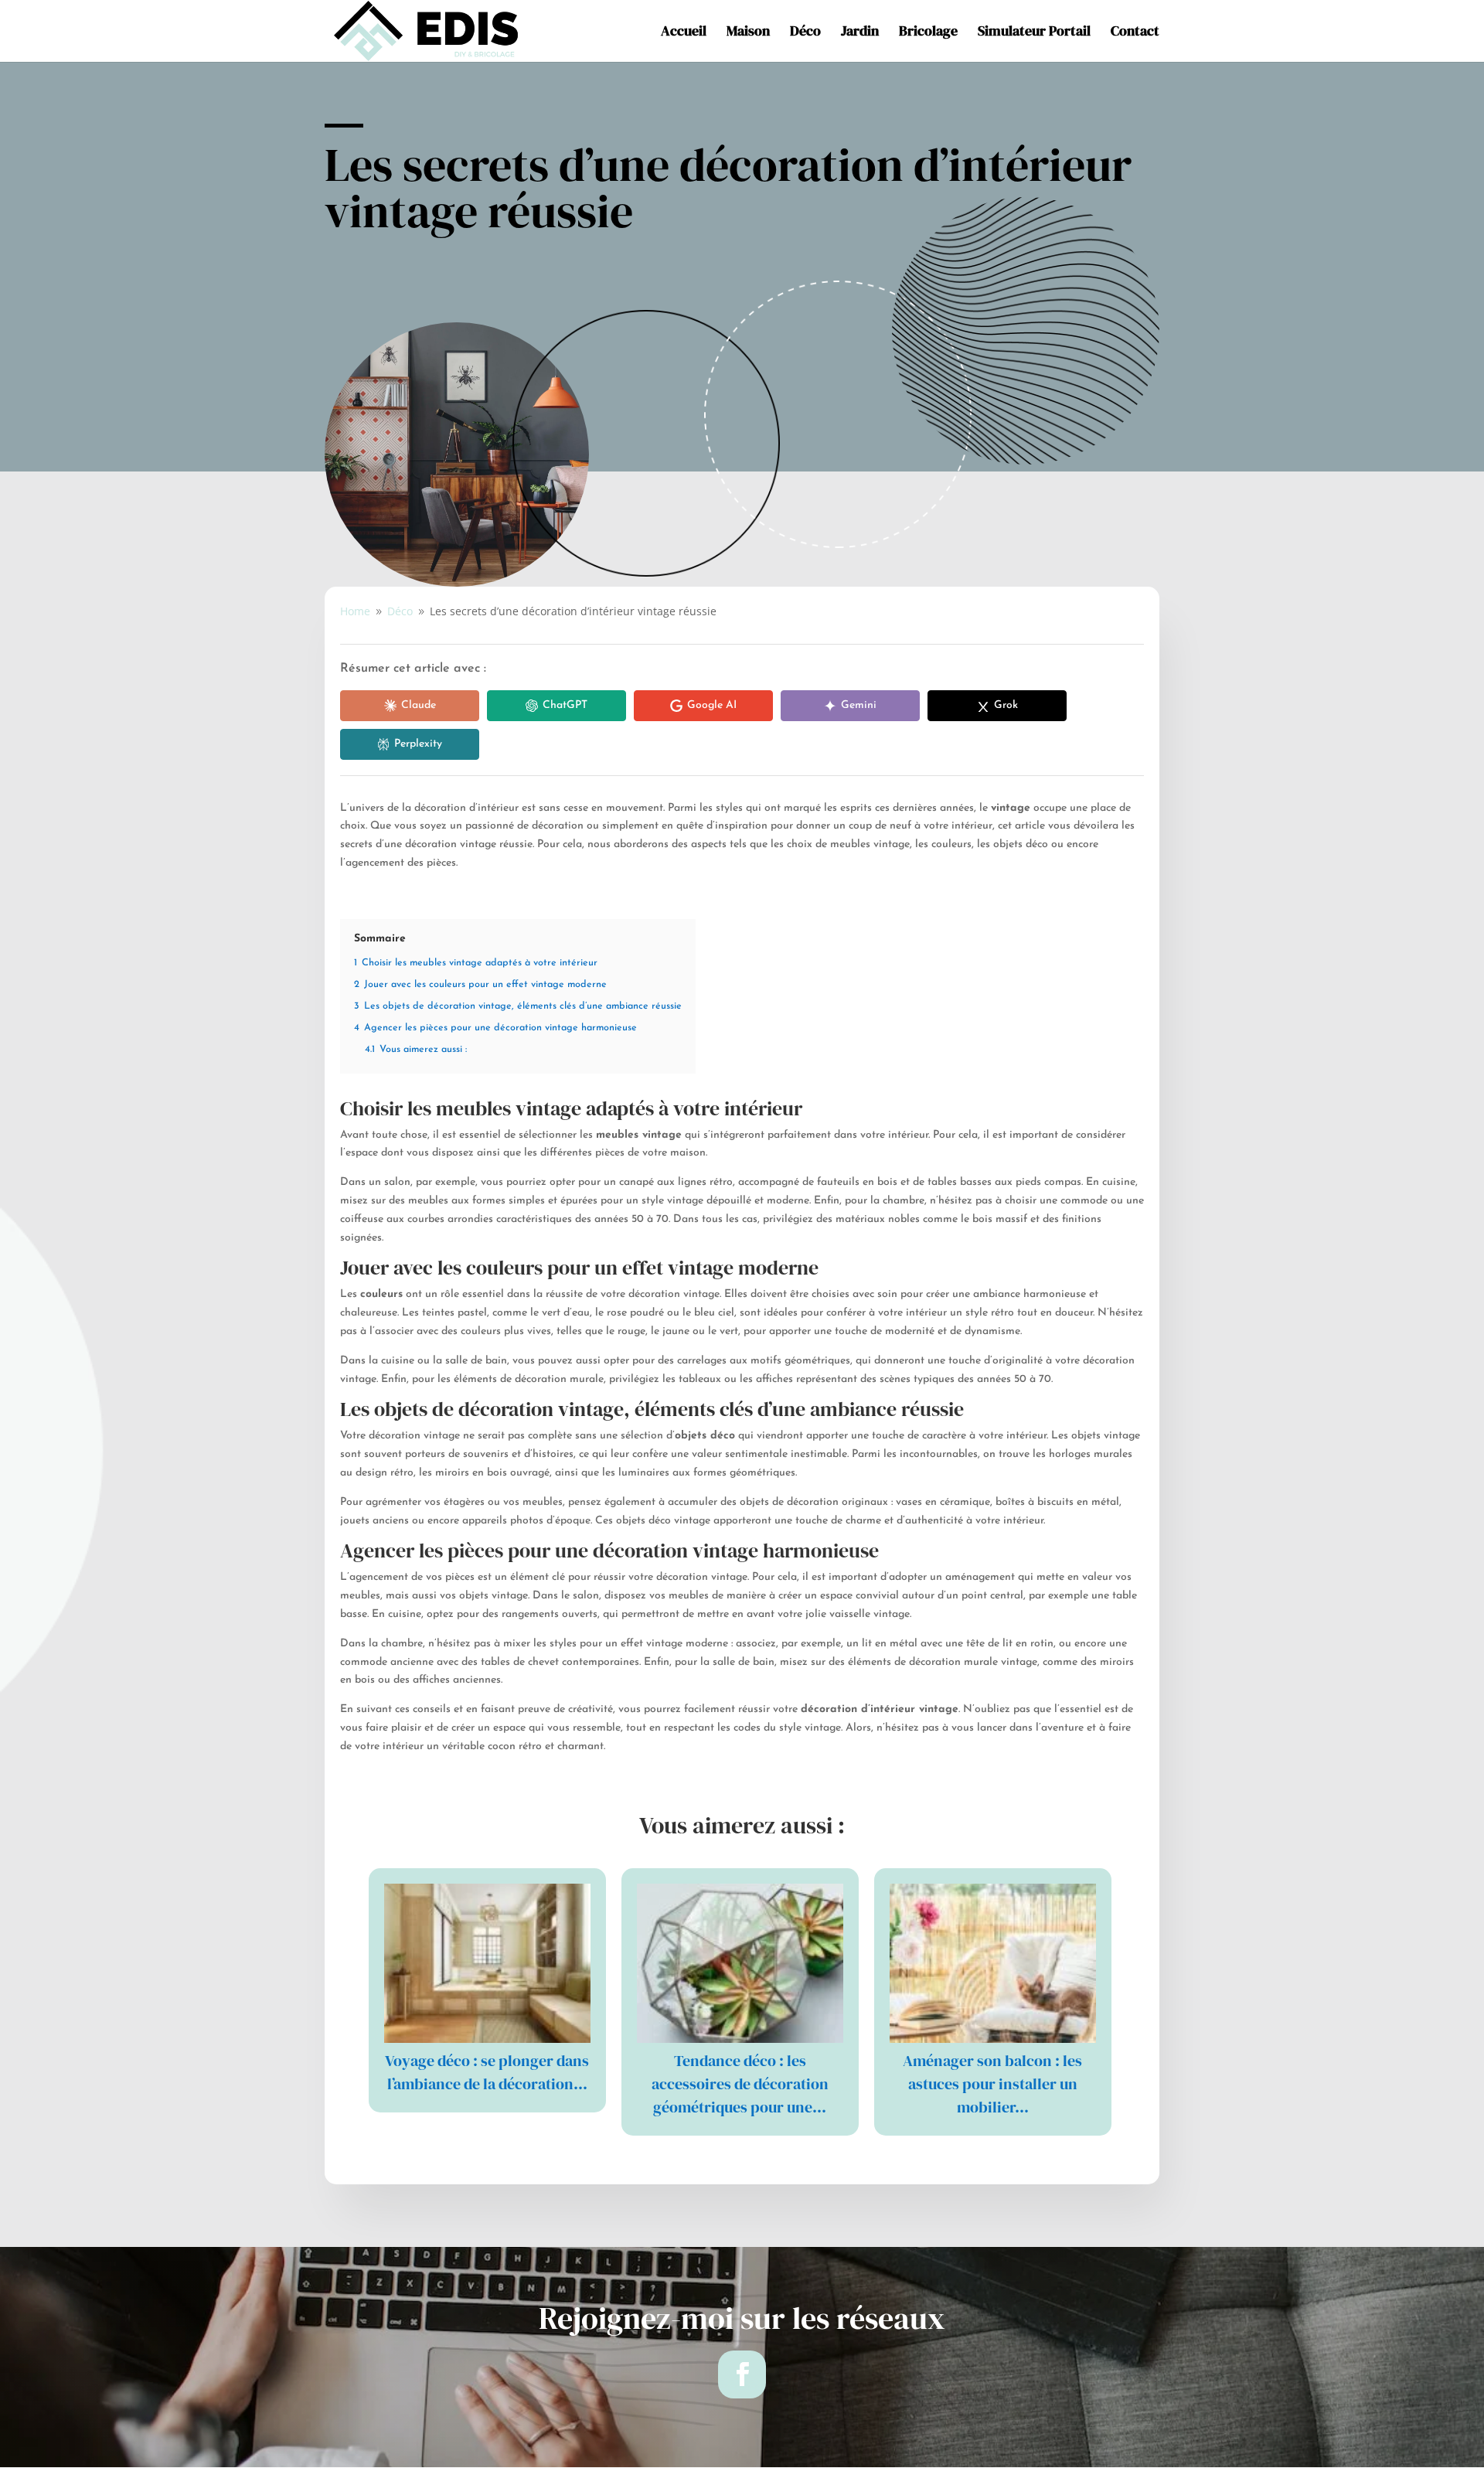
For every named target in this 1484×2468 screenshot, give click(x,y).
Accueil (684, 33)
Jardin (860, 33)
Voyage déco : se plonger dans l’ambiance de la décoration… (487, 2072)
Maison (748, 33)
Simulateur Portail (1034, 33)
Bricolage (928, 33)
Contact (1135, 33)
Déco (805, 33)
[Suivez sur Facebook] (742, 2374)
